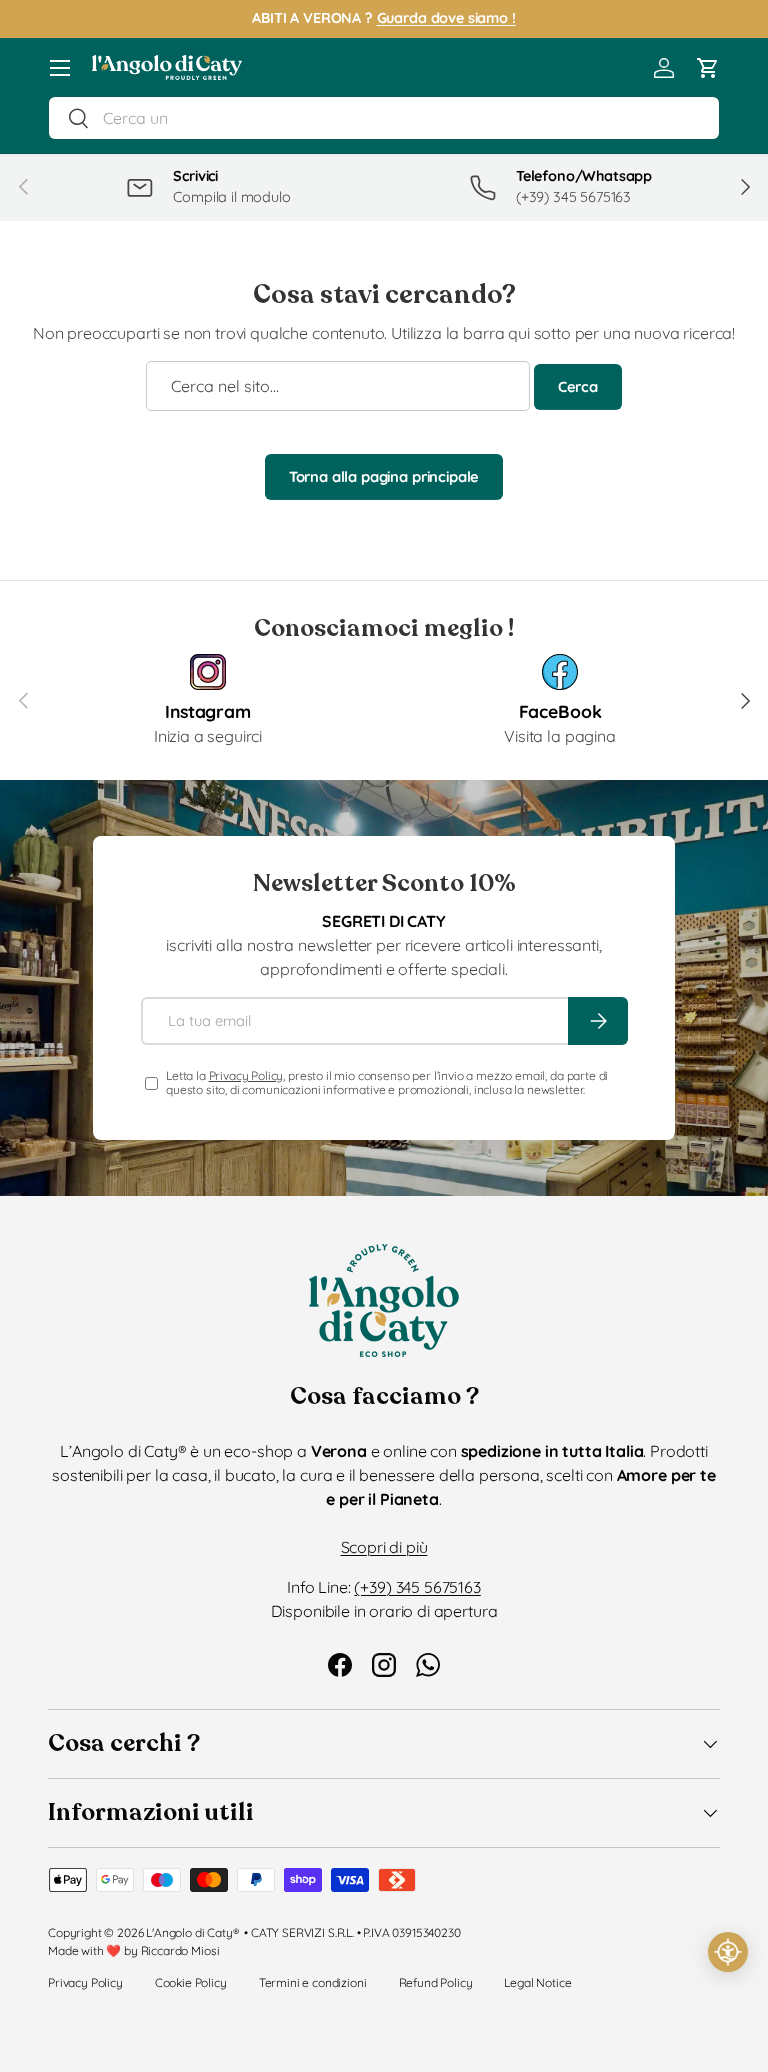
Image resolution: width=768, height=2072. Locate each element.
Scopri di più (384, 1547)
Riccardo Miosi (180, 1950)
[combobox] (384, 118)
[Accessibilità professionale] (728, 1952)
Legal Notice (537, 1982)
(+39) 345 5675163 (417, 1587)
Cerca (578, 386)
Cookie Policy (191, 1982)
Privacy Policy (246, 1075)
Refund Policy (436, 1982)
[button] (708, 68)
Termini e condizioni (313, 1982)
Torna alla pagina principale (384, 476)
